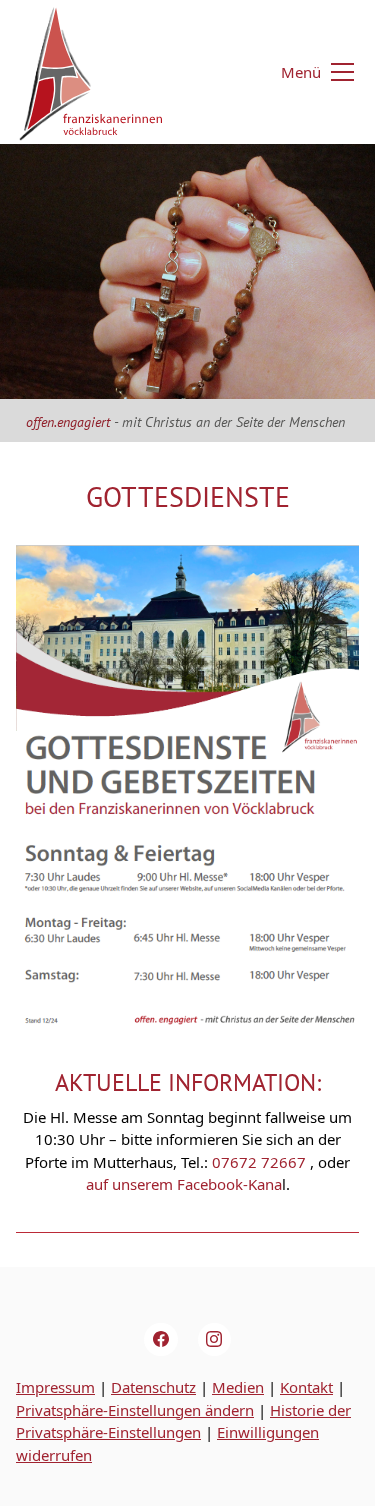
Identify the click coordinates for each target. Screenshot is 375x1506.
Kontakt (306, 1387)
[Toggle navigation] (305, 72)
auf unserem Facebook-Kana (184, 1184)
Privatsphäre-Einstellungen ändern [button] (135, 1410)
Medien (238, 1387)
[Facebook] (161, 1340)
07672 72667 (257, 1162)
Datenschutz (153, 1387)
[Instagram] (215, 1340)
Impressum (55, 1387)
